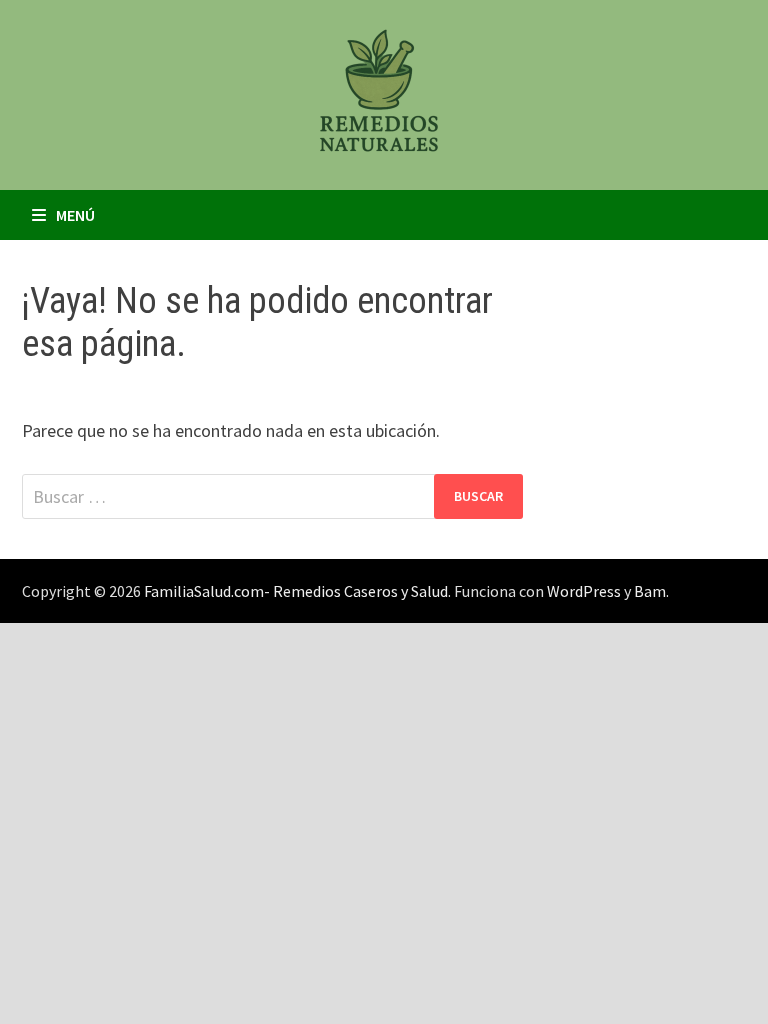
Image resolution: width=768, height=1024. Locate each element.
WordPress (584, 591)
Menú (75, 215)
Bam (650, 591)
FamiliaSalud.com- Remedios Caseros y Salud (296, 591)
